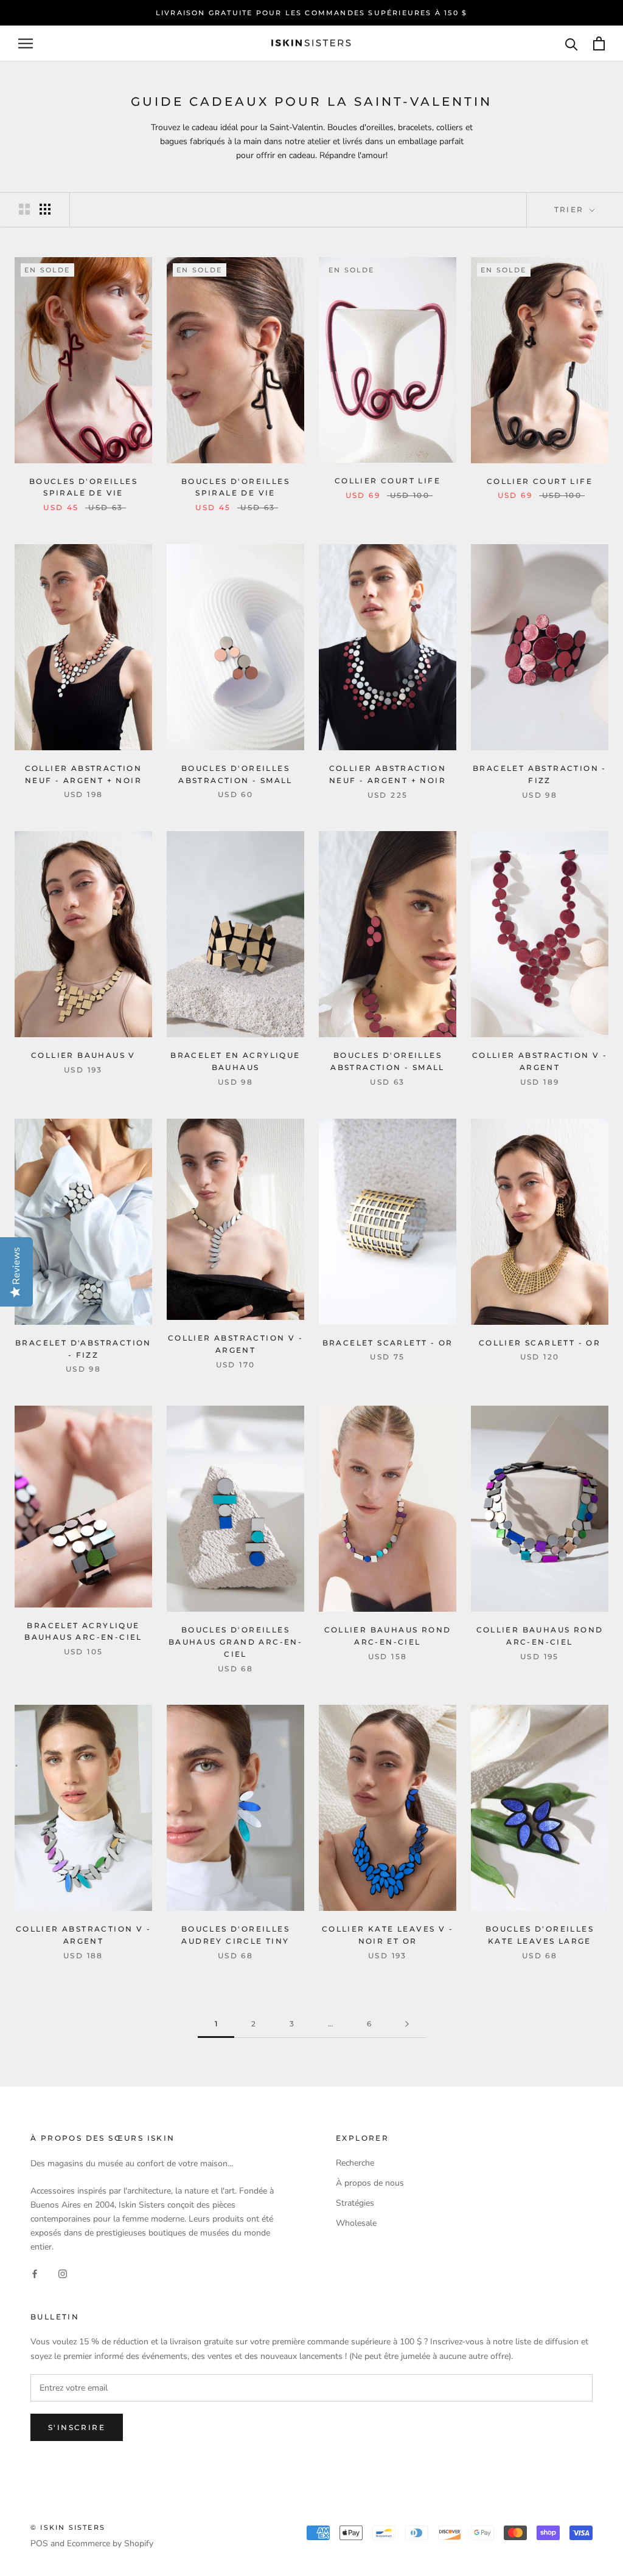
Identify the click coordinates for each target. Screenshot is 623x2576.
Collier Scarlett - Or (540, 1343)
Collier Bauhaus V (83, 1055)
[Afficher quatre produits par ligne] (45, 209)
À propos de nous (370, 2183)
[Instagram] (63, 2274)
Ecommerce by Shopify (110, 2543)
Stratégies (355, 2203)
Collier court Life (388, 481)
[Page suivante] (407, 2024)
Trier (571, 209)
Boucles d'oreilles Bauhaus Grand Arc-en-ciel (235, 1642)
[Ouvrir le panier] (599, 43)
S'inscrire (77, 2427)
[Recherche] (572, 43)
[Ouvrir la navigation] (26, 43)
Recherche (355, 2163)
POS (39, 2543)
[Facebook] (35, 2274)
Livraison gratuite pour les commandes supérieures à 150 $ (311, 13)
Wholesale (356, 2223)
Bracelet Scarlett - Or (388, 1343)
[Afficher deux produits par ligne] (24, 209)
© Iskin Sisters (68, 2527)
